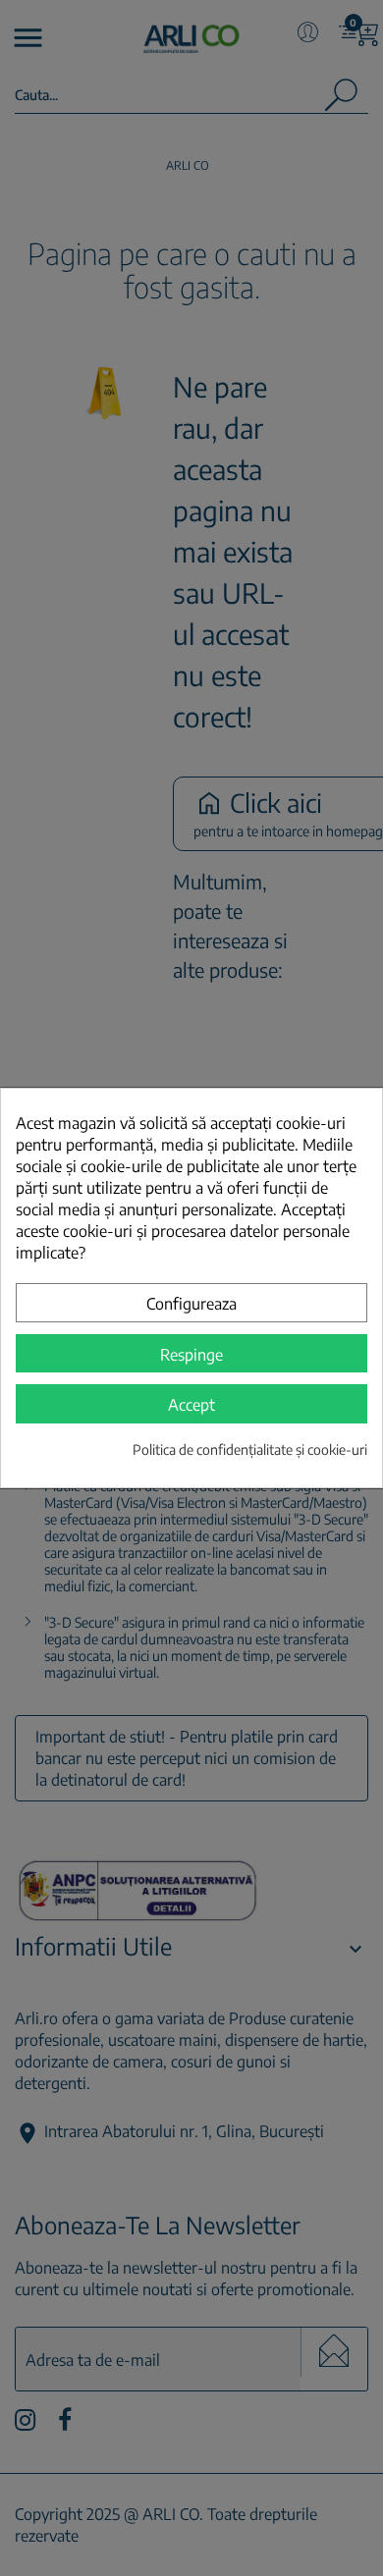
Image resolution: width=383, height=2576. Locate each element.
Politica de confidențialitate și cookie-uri (250, 1449)
